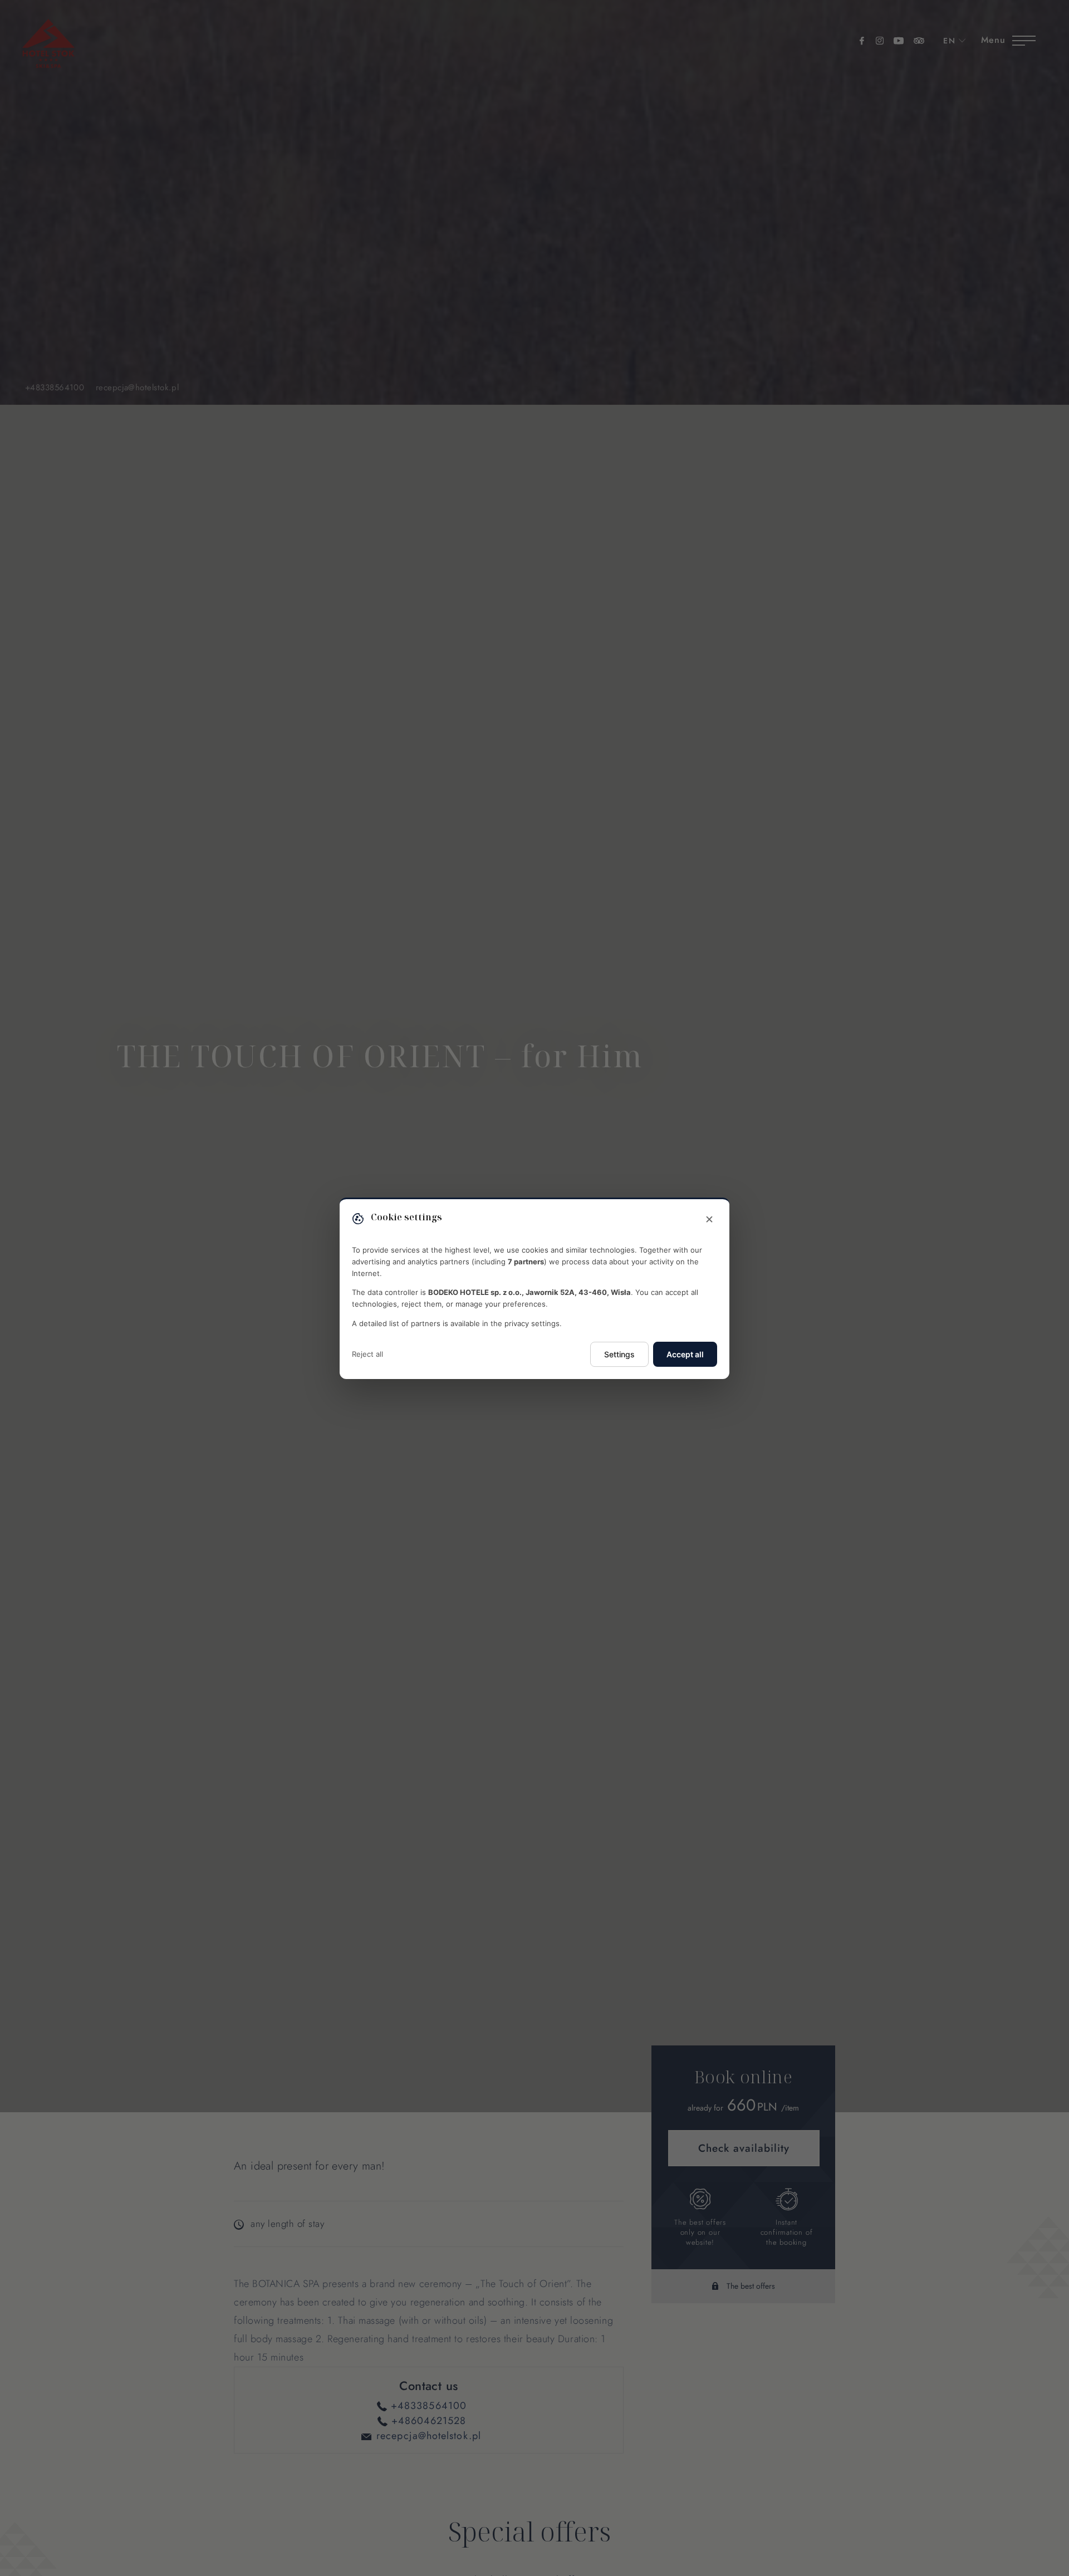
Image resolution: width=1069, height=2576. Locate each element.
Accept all (685, 1354)
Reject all (367, 1353)
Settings (619, 1354)
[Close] (709, 1220)
